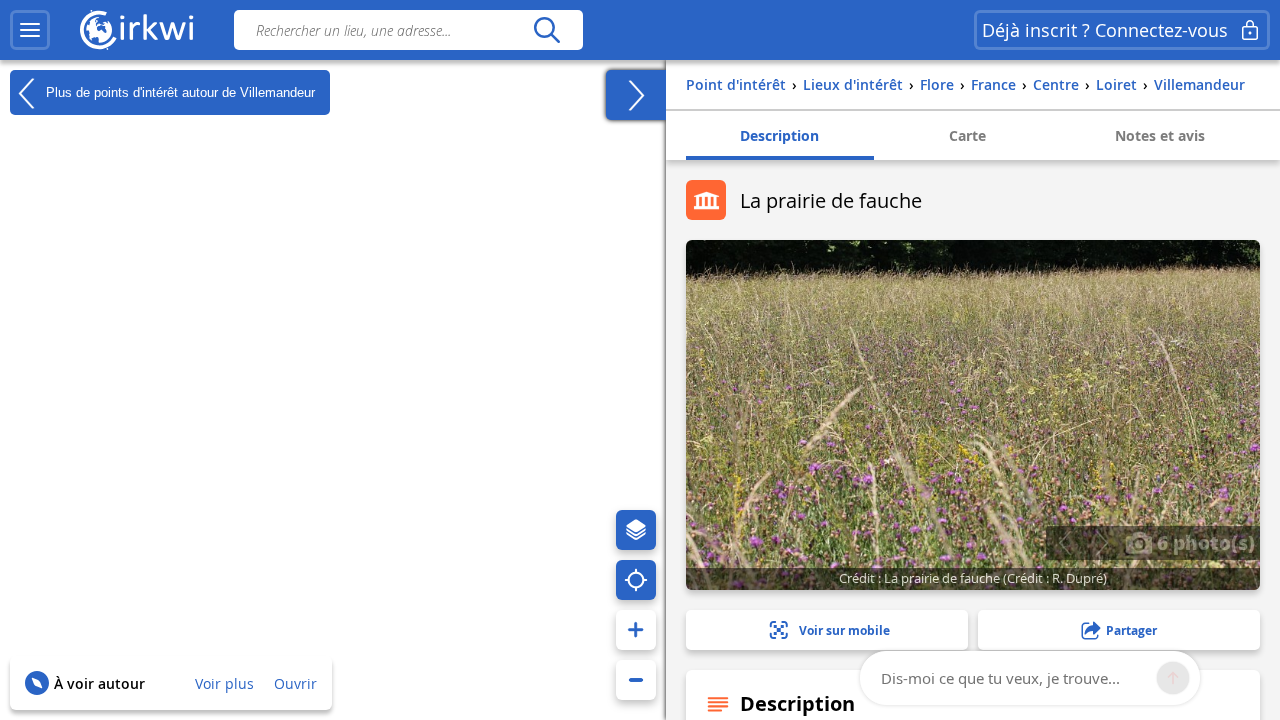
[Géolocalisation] (636, 580)
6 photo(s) (1203, 542)
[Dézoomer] (636, 680)
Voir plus (224, 683)
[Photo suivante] (1101, 543)
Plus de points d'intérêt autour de (178, 91)
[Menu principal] (30, 30)
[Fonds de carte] (636, 530)
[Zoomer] (636, 630)
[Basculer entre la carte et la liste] (636, 95)
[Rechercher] (546, 30)
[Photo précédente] (1064, 543)
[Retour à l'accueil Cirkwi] (137, 30)
